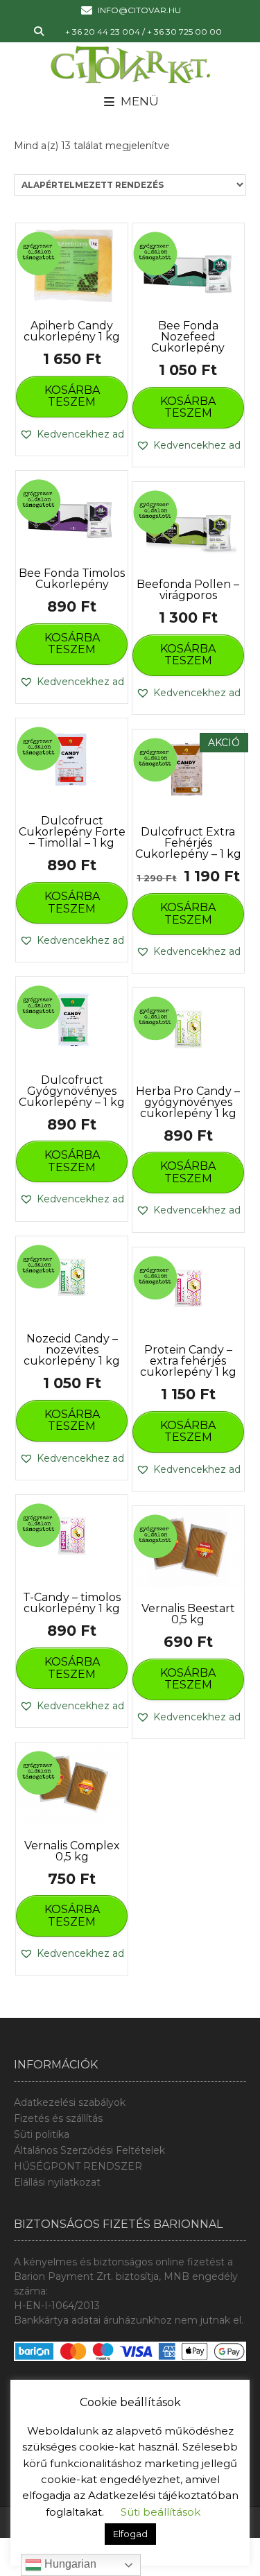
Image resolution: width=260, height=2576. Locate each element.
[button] (72, 434)
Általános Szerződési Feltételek (89, 2150)
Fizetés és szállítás (58, 2118)
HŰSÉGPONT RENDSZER (78, 2166)
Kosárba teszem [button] (72, 396)
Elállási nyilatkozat (57, 2182)
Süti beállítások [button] (161, 2512)
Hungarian (69, 2564)
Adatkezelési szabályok (70, 2102)
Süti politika (42, 2134)
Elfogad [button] (130, 2534)
